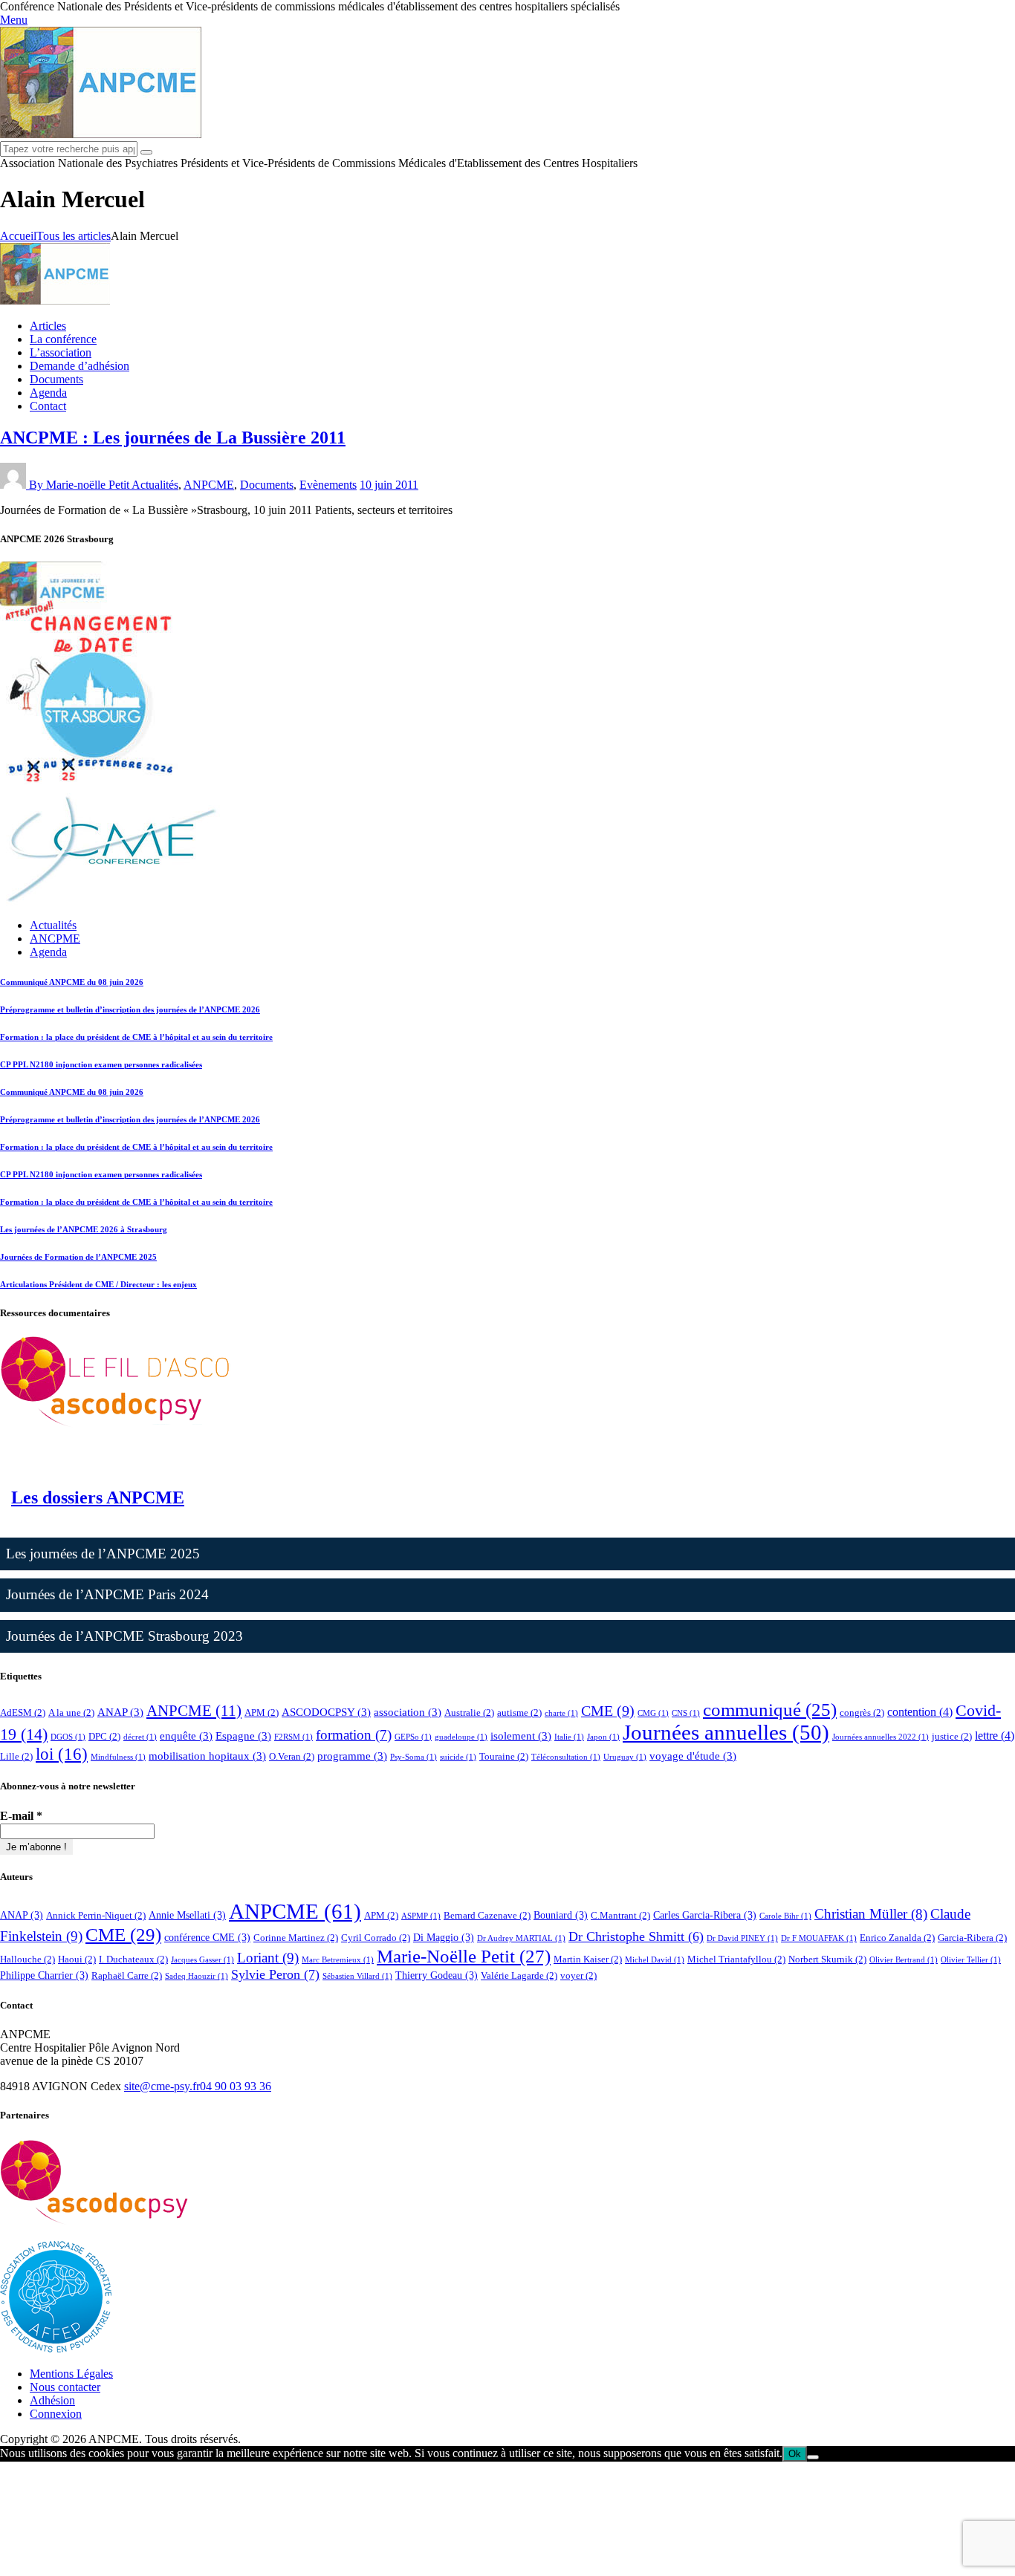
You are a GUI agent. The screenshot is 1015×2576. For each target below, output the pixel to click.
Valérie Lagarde (519, 1975)
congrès (862, 1713)
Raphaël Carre (127, 1975)
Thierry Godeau (437, 1975)
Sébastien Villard (357, 1976)
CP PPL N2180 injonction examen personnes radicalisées (101, 1064)
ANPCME (209, 485)
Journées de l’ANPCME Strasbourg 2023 (124, 1636)
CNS (686, 1713)
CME (608, 1711)
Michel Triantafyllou (736, 1959)
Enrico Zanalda (897, 1938)
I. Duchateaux (133, 1959)
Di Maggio (444, 1937)
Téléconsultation (566, 1757)
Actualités (155, 485)
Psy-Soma (414, 1757)
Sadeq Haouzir (197, 1976)
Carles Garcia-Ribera (705, 1915)
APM (262, 1713)
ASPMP (421, 1916)
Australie (469, 1713)
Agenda (48, 952)
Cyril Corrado (376, 1938)
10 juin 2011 (389, 485)
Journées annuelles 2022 (881, 1737)
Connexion (56, 2414)
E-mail (21, 1816)
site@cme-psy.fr (162, 2086)
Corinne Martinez (296, 1938)
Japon (603, 1737)
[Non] (813, 2457)
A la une (71, 1713)
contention (920, 1712)
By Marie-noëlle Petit (80, 485)
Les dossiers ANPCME (98, 1497)
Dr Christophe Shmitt (636, 1936)
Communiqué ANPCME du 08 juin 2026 (72, 982)
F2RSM (294, 1737)
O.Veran (292, 1756)
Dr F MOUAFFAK (819, 1938)
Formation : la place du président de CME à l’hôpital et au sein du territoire (136, 1037)
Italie (569, 1737)
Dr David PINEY (742, 1938)
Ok (795, 2454)
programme (352, 1756)
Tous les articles (74, 236)
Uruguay (625, 1757)
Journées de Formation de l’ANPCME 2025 (78, 1257)
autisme (519, 1713)
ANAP (120, 1712)
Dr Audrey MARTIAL (521, 1938)
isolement (521, 1736)
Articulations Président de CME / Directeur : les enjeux (98, 1284)
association (408, 1712)
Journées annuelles (726, 1732)
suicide (458, 1757)
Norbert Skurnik (827, 1959)
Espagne (243, 1736)
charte (561, 1713)
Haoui (77, 1959)
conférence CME (207, 1937)
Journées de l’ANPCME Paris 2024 (107, 1594)
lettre (995, 1736)
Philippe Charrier (44, 1975)
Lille (16, 1756)
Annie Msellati (187, 1915)
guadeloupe (461, 1737)
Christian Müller (871, 1914)
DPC (104, 1736)
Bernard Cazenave (487, 1915)
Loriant (268, 1958)
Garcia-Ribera (972, 1938)
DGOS (68, 1737)
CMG (653, 1713)
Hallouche (27, 1959)
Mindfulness (118, 1757)
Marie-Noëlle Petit (464, 1956)
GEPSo (413, 1737)
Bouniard (561, 1915)
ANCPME (55, 939)
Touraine (504, 1756)
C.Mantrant (620, 1915)
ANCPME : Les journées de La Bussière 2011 (173, 438)
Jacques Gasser (202, 1960)
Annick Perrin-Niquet (96, 1915)
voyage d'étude (693, 1756)
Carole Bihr (785, 1916)
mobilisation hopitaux (207, 1756)
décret (140, 1737)
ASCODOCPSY (326, 1712)
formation (354, 1735)
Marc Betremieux (338, 1960)
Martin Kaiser (588, 1959)
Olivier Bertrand (904, 1960)
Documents (267, 485)
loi (62, 1754)
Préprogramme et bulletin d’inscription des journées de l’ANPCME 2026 (130, 1009)
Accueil (18, 236)
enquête (186, 1736)
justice (952, 1736)
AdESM (23, 1713)
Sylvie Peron (275, 1974)
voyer (578, 1975)
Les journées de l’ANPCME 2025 (103, 1554)
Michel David (655, 1960)
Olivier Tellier (971, 1960)
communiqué (770, 1709)
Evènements (328, 485)
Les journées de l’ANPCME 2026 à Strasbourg (84, 1229)
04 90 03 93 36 (236, 2086)
